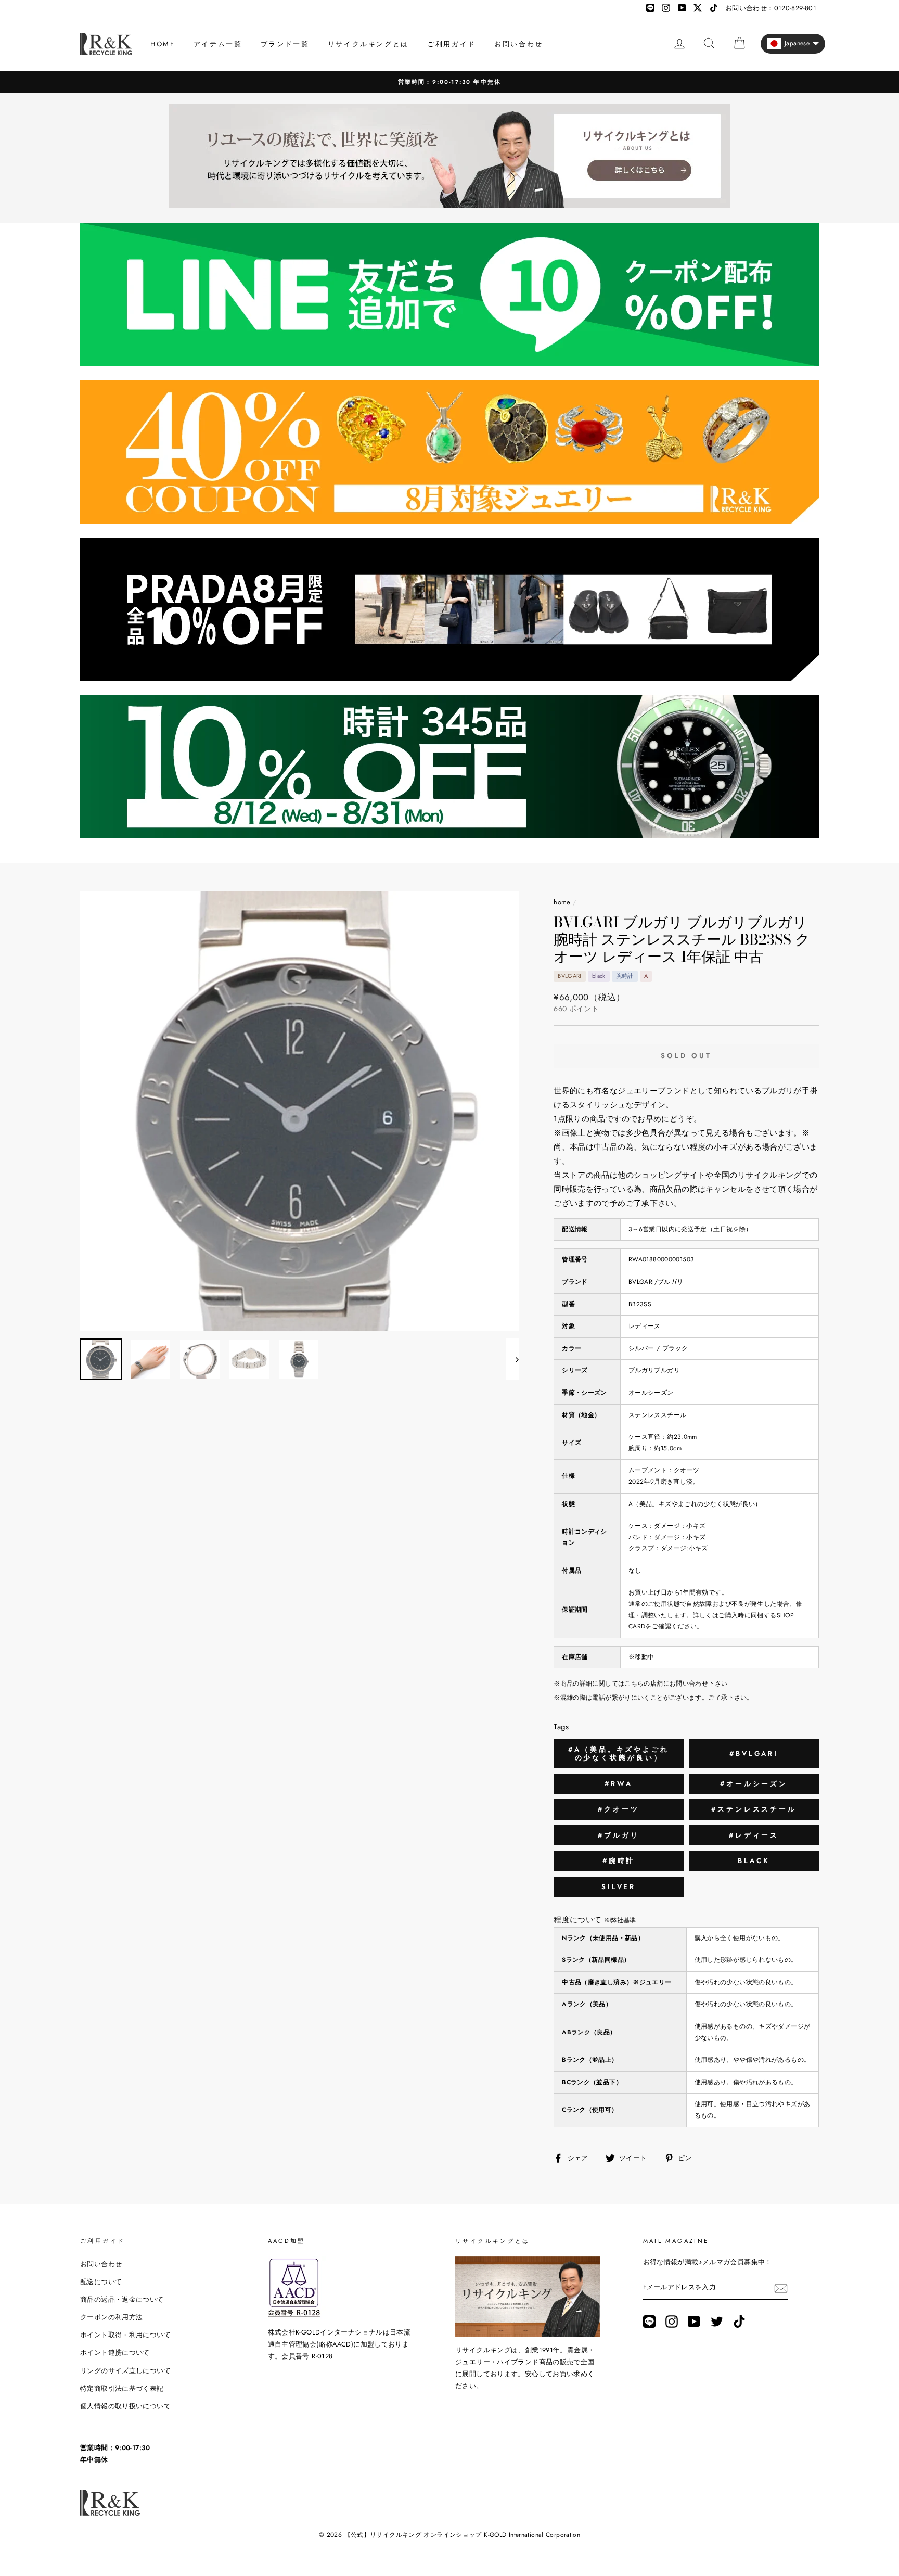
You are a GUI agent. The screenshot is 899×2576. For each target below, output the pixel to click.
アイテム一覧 (218, 44)
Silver (619, 1887)
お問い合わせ (519, 44)
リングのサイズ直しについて (125, 2371)
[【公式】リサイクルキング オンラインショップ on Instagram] (672, 2322)
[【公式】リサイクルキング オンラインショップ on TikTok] (739, 2322)
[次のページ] (512, 1359)
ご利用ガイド (452, 44)
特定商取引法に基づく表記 (122, 2388)
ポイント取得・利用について (125, 2335)
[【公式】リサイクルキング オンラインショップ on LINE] (649, 2322)
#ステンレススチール (754, 1809)
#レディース (754, 1835)
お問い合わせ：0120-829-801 (771, 8)
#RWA (619, 1784)
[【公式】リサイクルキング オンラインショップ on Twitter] (717, 2322)
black (754, 1861)
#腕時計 (619, 1861)
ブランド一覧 (285, 44)
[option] (449, 82)
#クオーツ (619, 1809)
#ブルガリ (619, 1835)
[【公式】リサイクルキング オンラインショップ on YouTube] (694, 2322)
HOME (163, 44)
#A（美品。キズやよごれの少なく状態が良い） (619, 1754)
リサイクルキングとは (368, 44)
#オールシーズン (754, 1784)
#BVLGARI (754, 1754)
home (562, 902)
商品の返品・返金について (122, 2299)
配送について (101, 2282)
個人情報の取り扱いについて (125, 2406)
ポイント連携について (115, 2352)
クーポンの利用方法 (111, 2317)
